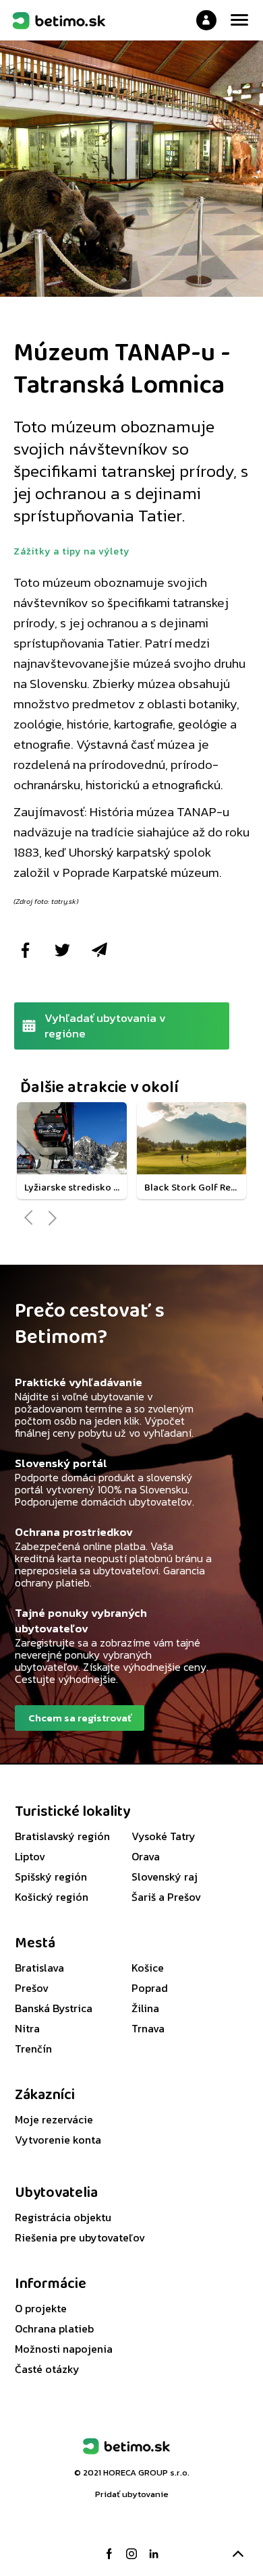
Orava (146, 1856)
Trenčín (33, 2049)
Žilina (145, 2008)
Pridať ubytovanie (132, 2494)
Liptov (30, 1856)
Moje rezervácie (54, 2119)
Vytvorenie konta (58, 2140)
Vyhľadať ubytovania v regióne (105, 1026)
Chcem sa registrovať (80, 1718)
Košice (148, 1968)
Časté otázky (47, 2369)
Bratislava (39, 1968)
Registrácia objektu (63, 2217)
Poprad (150, 1988)
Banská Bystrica (54, 2008)
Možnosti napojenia (64, 2349)
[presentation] (29, 1218)
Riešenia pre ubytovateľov (80, 2237)
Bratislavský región (62, 1836)
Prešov (32, 1988)
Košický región (52, 1897)
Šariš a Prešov (166, 1897)
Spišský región (51, 1877)
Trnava (148, 2028)
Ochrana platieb (54, 2328)
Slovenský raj (165, 1877)
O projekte (41, 2308)
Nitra (27, 2028)
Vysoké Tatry (164, 1836)
